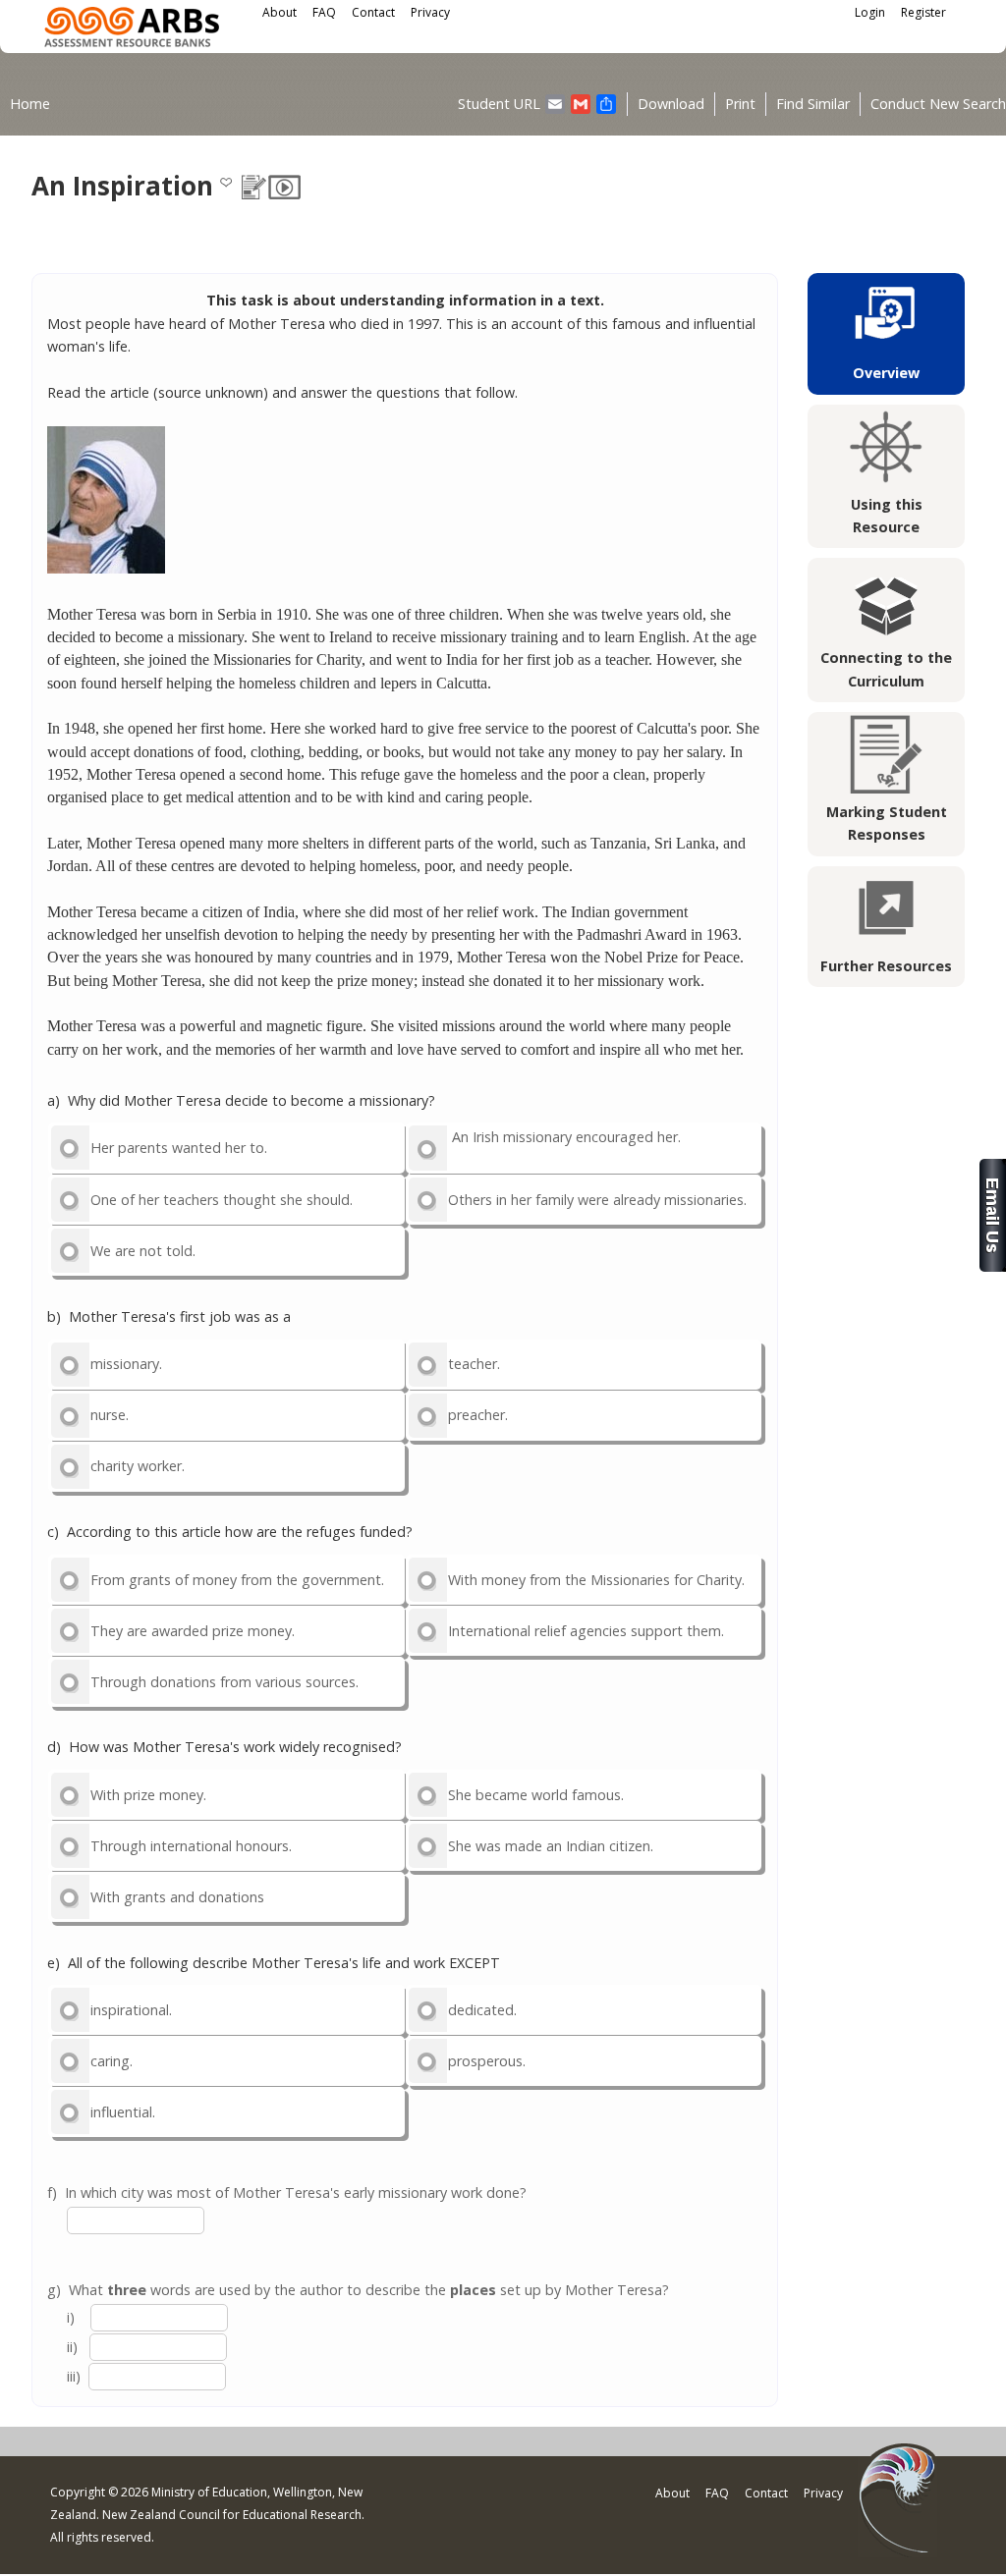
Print (740, 104)
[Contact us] (993, 1266)
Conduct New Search (938, 104)
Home (30, 104)
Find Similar (813, 104)
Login (870, 12)
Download (671, 104)
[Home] (132, 30)
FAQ (324, 12)
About (279, 12)
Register (923, 12)
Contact (373, 12)
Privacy (430, 12)
